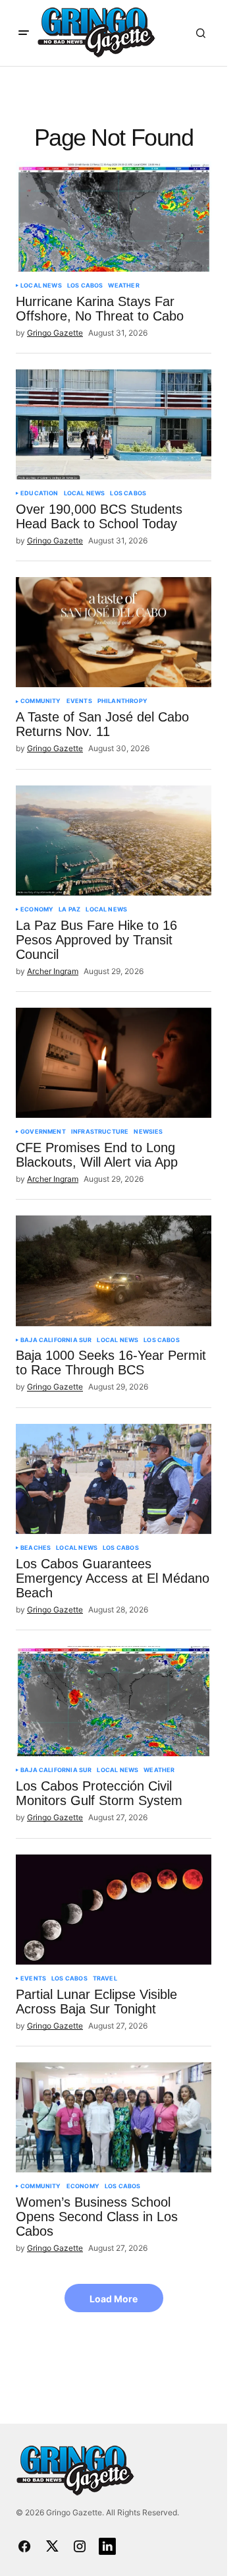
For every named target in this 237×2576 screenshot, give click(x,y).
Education (39, 493)
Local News (41, 286)
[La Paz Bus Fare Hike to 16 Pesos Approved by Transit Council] (114, 841)
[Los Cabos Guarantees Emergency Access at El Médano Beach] (114, 1479)
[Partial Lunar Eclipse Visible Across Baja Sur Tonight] (114, 1910)
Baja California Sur (56, 1340)
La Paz (69, 909)
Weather (123, 286)
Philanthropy (122, 701)
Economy (37, 909)
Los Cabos (85, 286)
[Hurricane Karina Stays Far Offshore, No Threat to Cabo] (114, 217)
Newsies (148, 1132)
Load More (114, 2299)
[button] (24, 33)
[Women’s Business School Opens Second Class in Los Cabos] (114, 2117)
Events (79, 701)
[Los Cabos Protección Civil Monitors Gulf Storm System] (114, 1701)
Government (43, 1132)
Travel (105, 1978)
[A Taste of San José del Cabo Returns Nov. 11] (114, 632)
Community (41, 701)
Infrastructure (100, 1132)
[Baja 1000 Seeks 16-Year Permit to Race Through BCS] (114, 1271)
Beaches (36, 1548)
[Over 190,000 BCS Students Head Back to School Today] (114, 424)
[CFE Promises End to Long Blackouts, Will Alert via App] (114, 1063)
